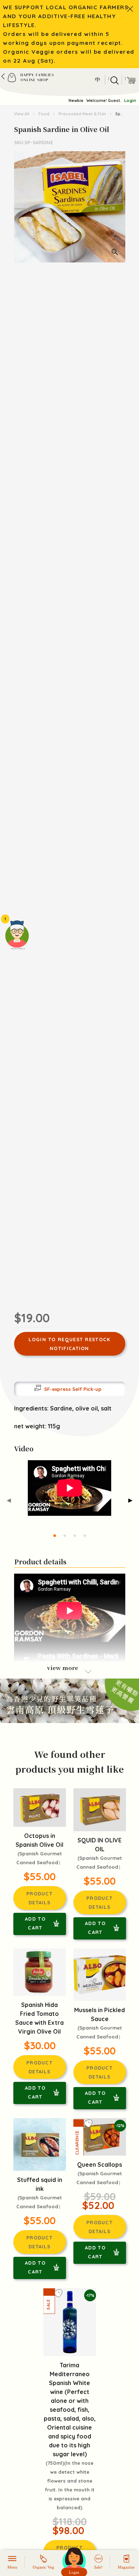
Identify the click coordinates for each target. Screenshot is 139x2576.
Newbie (76, 100)
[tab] (55, 1536)
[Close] (130, 9)
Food (44, 114)
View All (22, 114)
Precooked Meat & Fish (82, 114)
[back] (3, 76)
